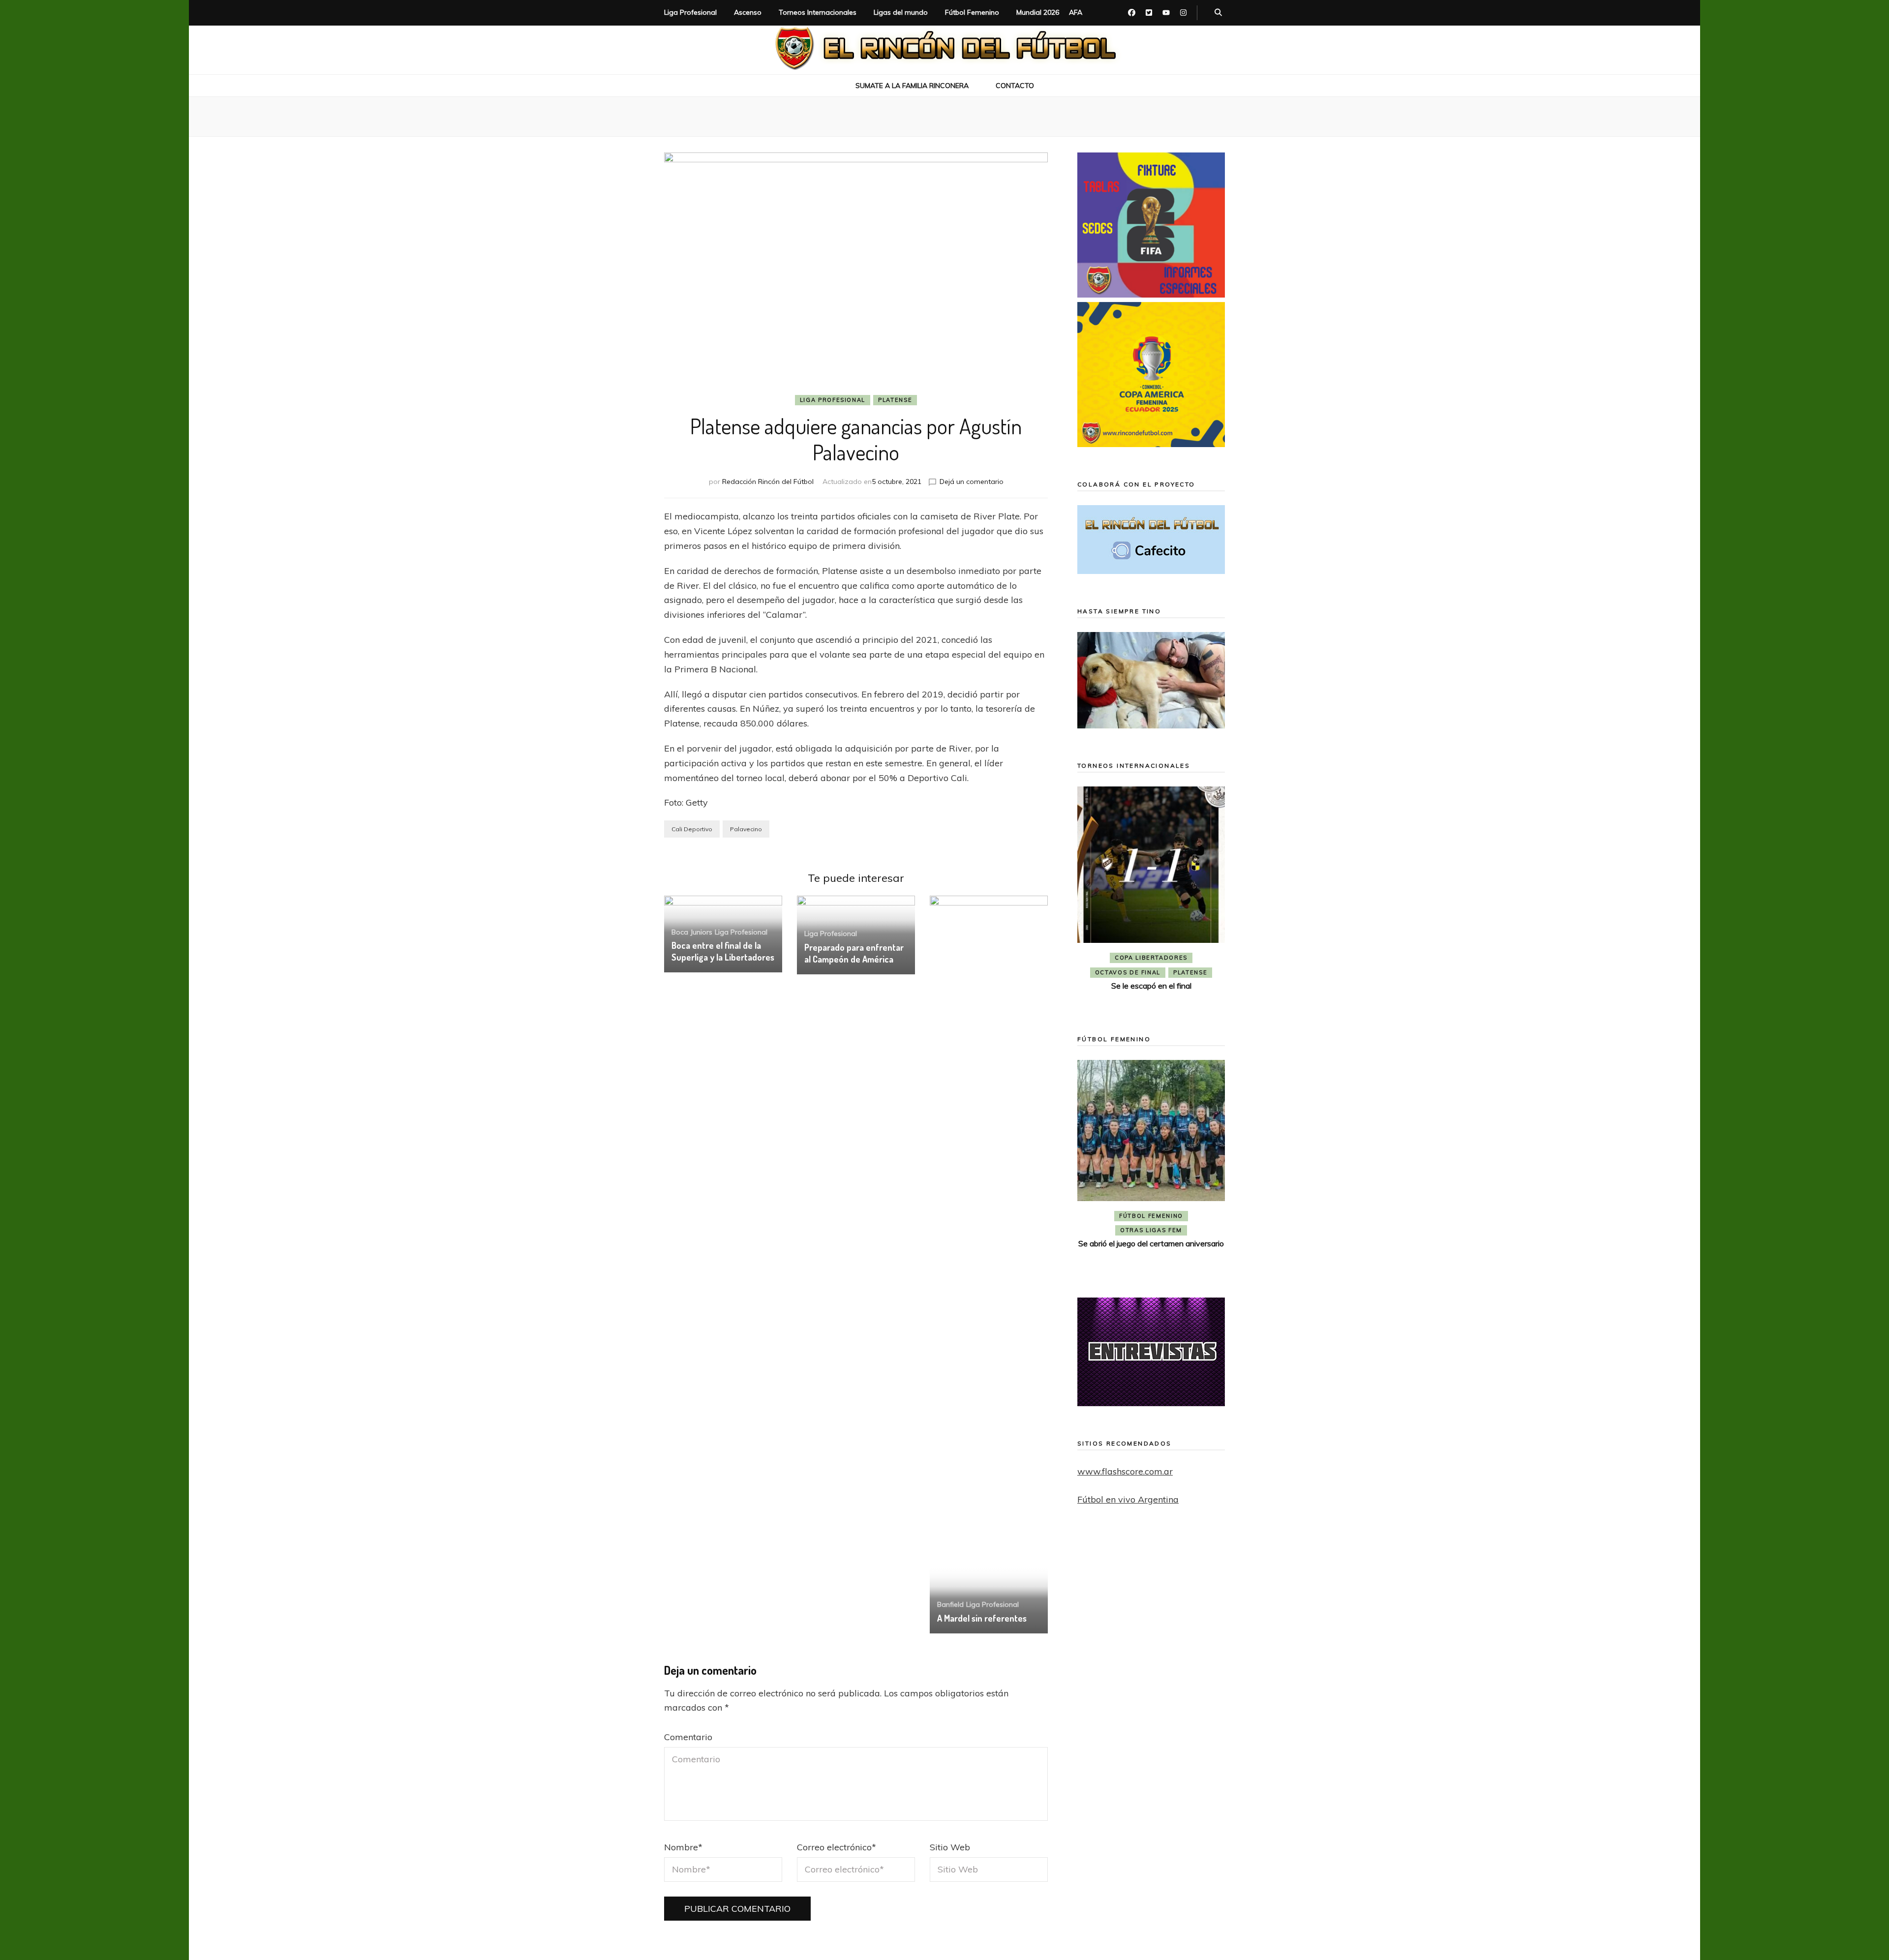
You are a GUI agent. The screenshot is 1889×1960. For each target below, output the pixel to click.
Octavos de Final (1128, 972)
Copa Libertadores (1151, 958)
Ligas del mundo (901, 12)
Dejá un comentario (972, 482)
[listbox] (1151, 896)
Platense (895, 400)
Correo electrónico (837, 1847)
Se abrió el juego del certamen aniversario (1151, 1243)
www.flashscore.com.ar (1125, 1471)
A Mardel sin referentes (982, 1618)
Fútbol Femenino (972, 12)
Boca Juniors (692, 932)
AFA (1076, 12)
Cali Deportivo (692, 829)
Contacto (1015, 86)
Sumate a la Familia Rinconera (912, 86)
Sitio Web (950, 1847)
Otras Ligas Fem (1151, 1230)
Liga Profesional (690, 12)
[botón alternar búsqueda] (1218, 13)
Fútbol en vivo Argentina (1128, 1499)
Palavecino (746, 829)
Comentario (688, 1737)
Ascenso (748, 12)
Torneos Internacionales (818, 12)
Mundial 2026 (1038, 12)
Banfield (950, 1604)
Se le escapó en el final (1151, 986)
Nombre (683, 1847)
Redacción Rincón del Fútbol (768, 482)
